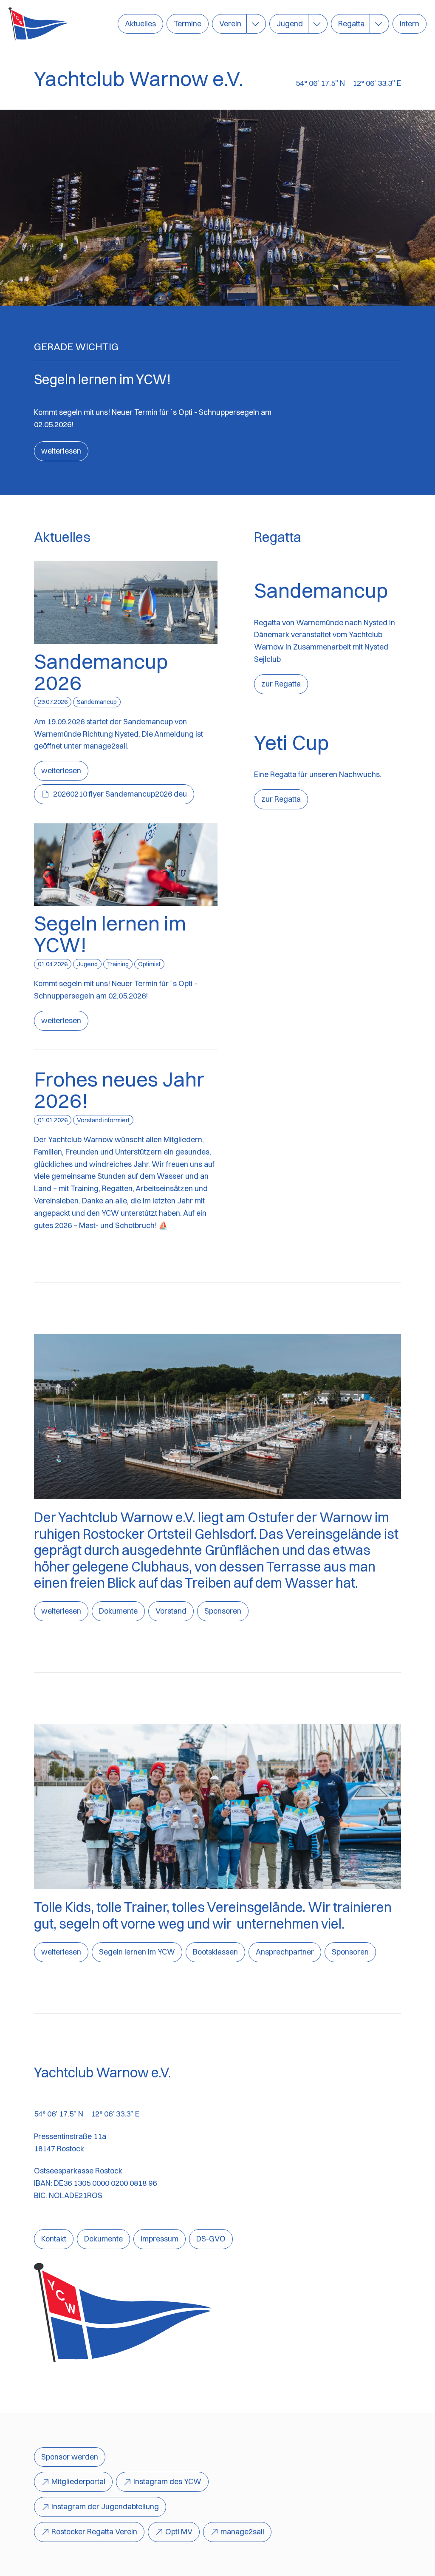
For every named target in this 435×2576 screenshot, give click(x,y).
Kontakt (54, 2239)
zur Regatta (281, 684)
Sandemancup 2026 (101, 672)
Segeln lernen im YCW (137, 1952)
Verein (230, 24)
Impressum (160, 2239)
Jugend (290, 24)
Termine (188, 24)
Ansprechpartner (285, 1952)
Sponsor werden (70, 2457)
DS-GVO (211, 2239)
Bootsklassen (215, 1952)
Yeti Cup (291, 742)
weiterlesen (61, 451)
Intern (410, 24)
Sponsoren (223, 1611)
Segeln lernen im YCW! (110, 934)
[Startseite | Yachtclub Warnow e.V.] (38, 24)
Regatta (351, 24)
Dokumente (118, 1611)
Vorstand (171, 1611)
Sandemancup (321, 590)
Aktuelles (140, 24)
